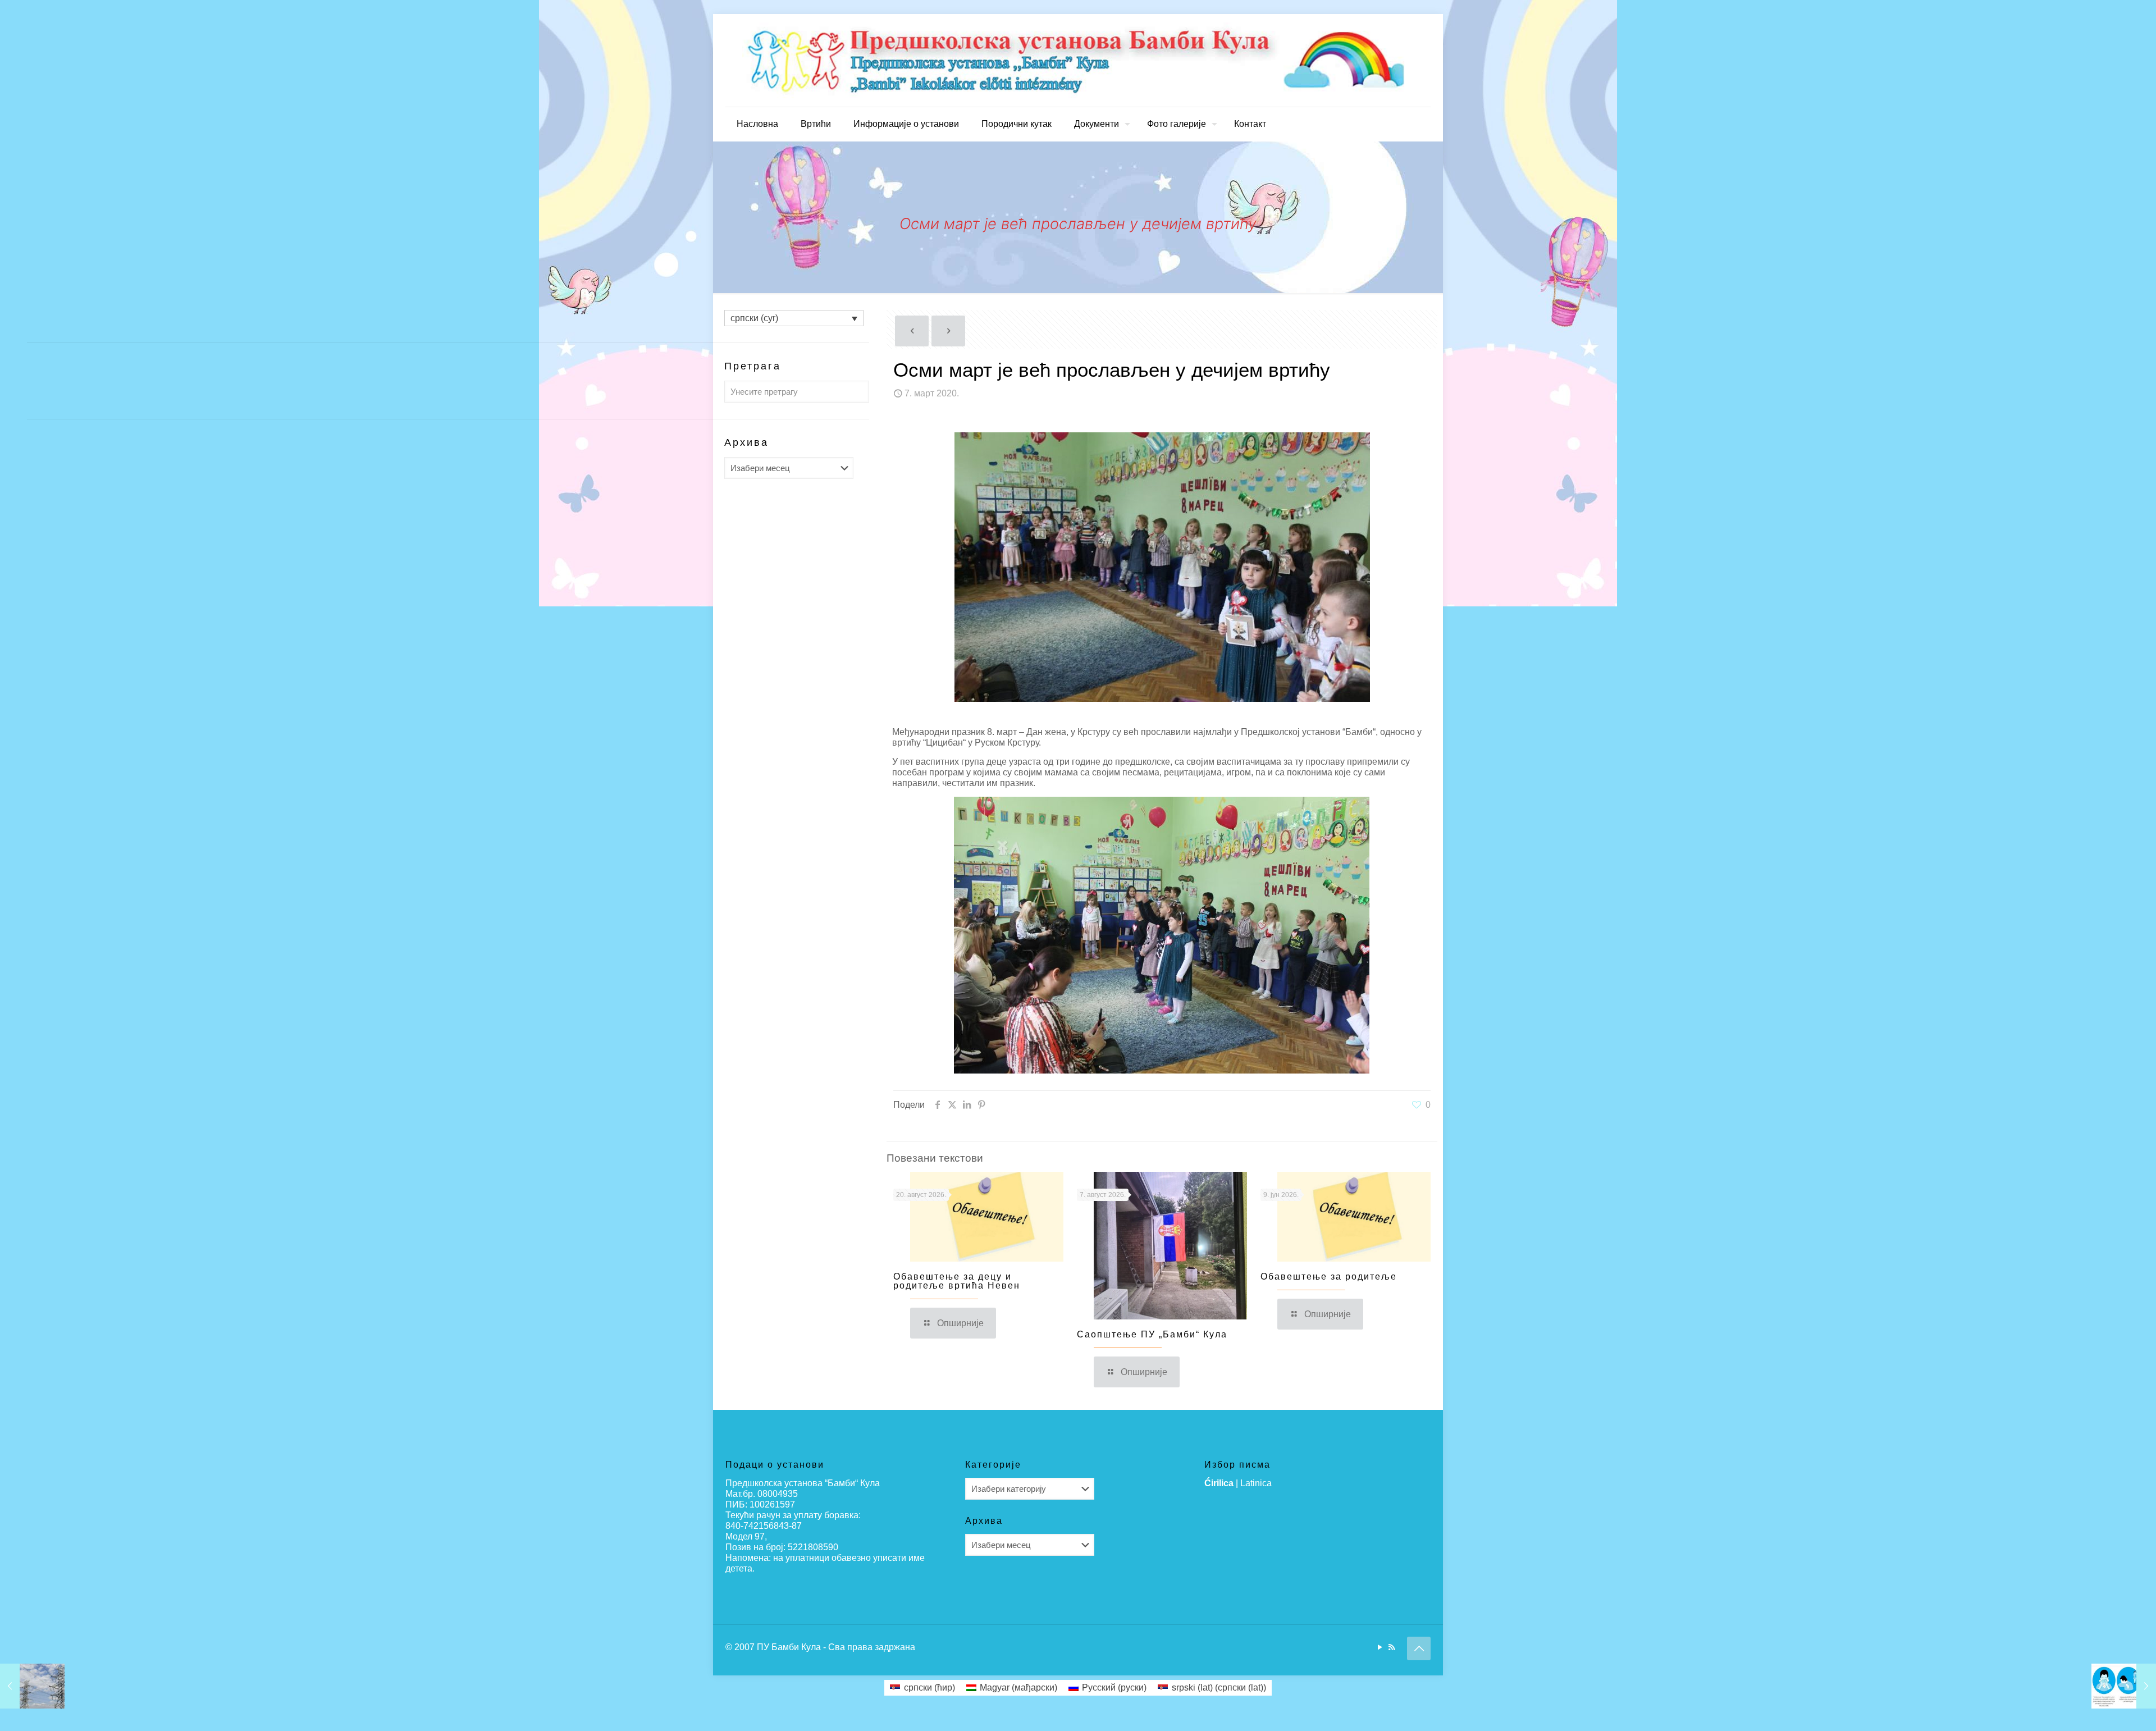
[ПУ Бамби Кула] (1078, 60)
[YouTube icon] (1380, 1647)
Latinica (1256, 1483)
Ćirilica (1219, 1483)
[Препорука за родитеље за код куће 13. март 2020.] (2124, 1686)
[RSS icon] (1392, 1647)
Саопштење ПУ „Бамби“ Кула (1152, 1334)
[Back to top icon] (1419, 1648)
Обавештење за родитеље (1329, 1276)
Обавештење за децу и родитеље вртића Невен (957, 1281)
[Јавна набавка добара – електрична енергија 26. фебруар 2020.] (32, 1686)
